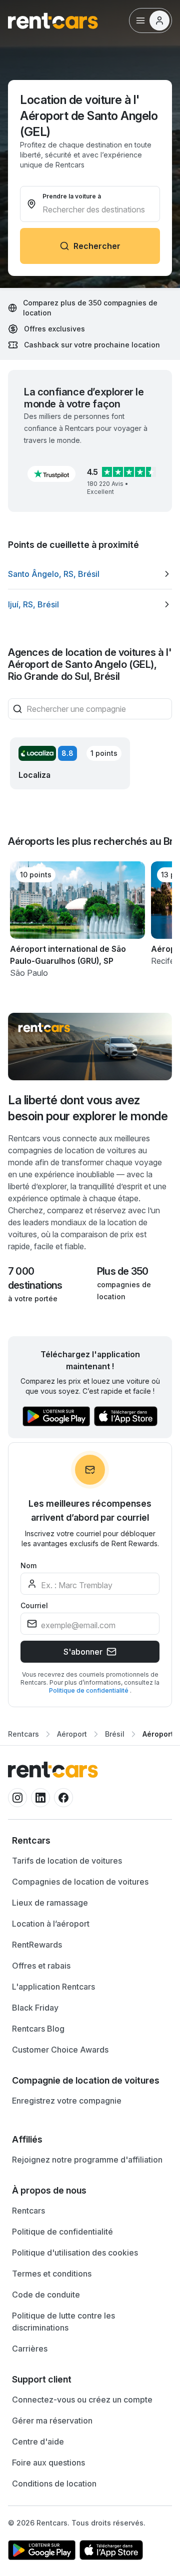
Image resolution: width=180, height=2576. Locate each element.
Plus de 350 (122, 1271)
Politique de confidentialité (89, 1690)
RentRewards (37, 1945)
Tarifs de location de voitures (67, 1861)
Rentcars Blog (38, 2029)
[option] (90, 574)
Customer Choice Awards (60, 2050)
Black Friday (35, 2008)
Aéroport (72, 1734)
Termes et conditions (52, 2274)
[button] (51, 474)
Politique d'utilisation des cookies (75, 2253)
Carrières (30, 2349)
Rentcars (23, 1734)
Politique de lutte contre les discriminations (63, 2322)
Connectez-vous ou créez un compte (82, 2400)
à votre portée (33, 1298)
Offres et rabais (41, 1966)
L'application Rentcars (53, 1987)
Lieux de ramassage (50, 1903)
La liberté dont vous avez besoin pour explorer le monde (88, 1108)
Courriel (34, 1605)
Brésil (115, 1734)
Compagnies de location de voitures (80, 1882)
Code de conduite (46, 2295)
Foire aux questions (48, 2463)
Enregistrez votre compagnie (67, 2101)
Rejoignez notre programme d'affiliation (87, 2160)
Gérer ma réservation (52, 2421)
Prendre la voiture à (72, 196)
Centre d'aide (38, 2442)
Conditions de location (54, 2484)
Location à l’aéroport (51, 1924)
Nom (28, 1565)
